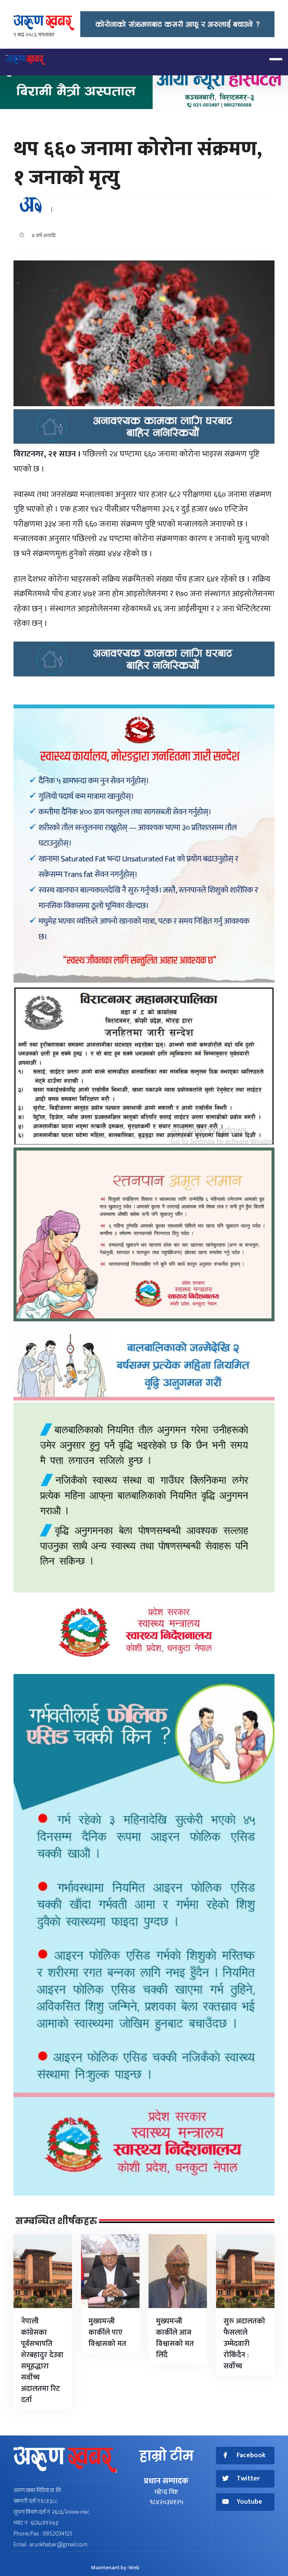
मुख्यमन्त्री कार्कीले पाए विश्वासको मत (107, 2332)
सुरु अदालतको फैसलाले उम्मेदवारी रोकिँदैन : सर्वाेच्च (244, 2344)
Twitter (248, 2479)
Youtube (249, 2502)
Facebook (251, 2456)
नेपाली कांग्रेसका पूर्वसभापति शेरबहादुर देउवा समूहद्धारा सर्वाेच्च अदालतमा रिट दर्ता (42, 2361)
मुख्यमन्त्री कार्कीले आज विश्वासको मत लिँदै (175, 2338)
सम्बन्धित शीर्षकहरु (56, 2221)
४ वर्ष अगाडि (42, 236)
